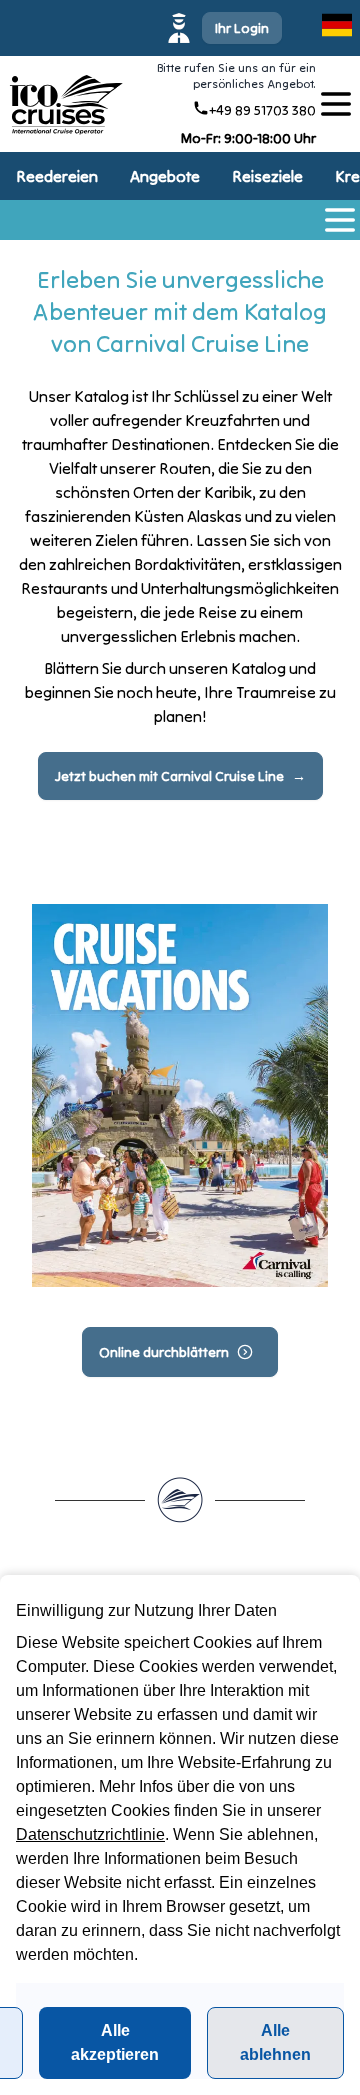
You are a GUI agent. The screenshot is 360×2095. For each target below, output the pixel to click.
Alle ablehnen (275, 2042)
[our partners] (336, 104)
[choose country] (337, 25)
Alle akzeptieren (115, 2042)
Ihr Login (242, 28)
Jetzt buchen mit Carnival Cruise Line (169, 776)
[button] (227, 28)
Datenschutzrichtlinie (90, 1834)
